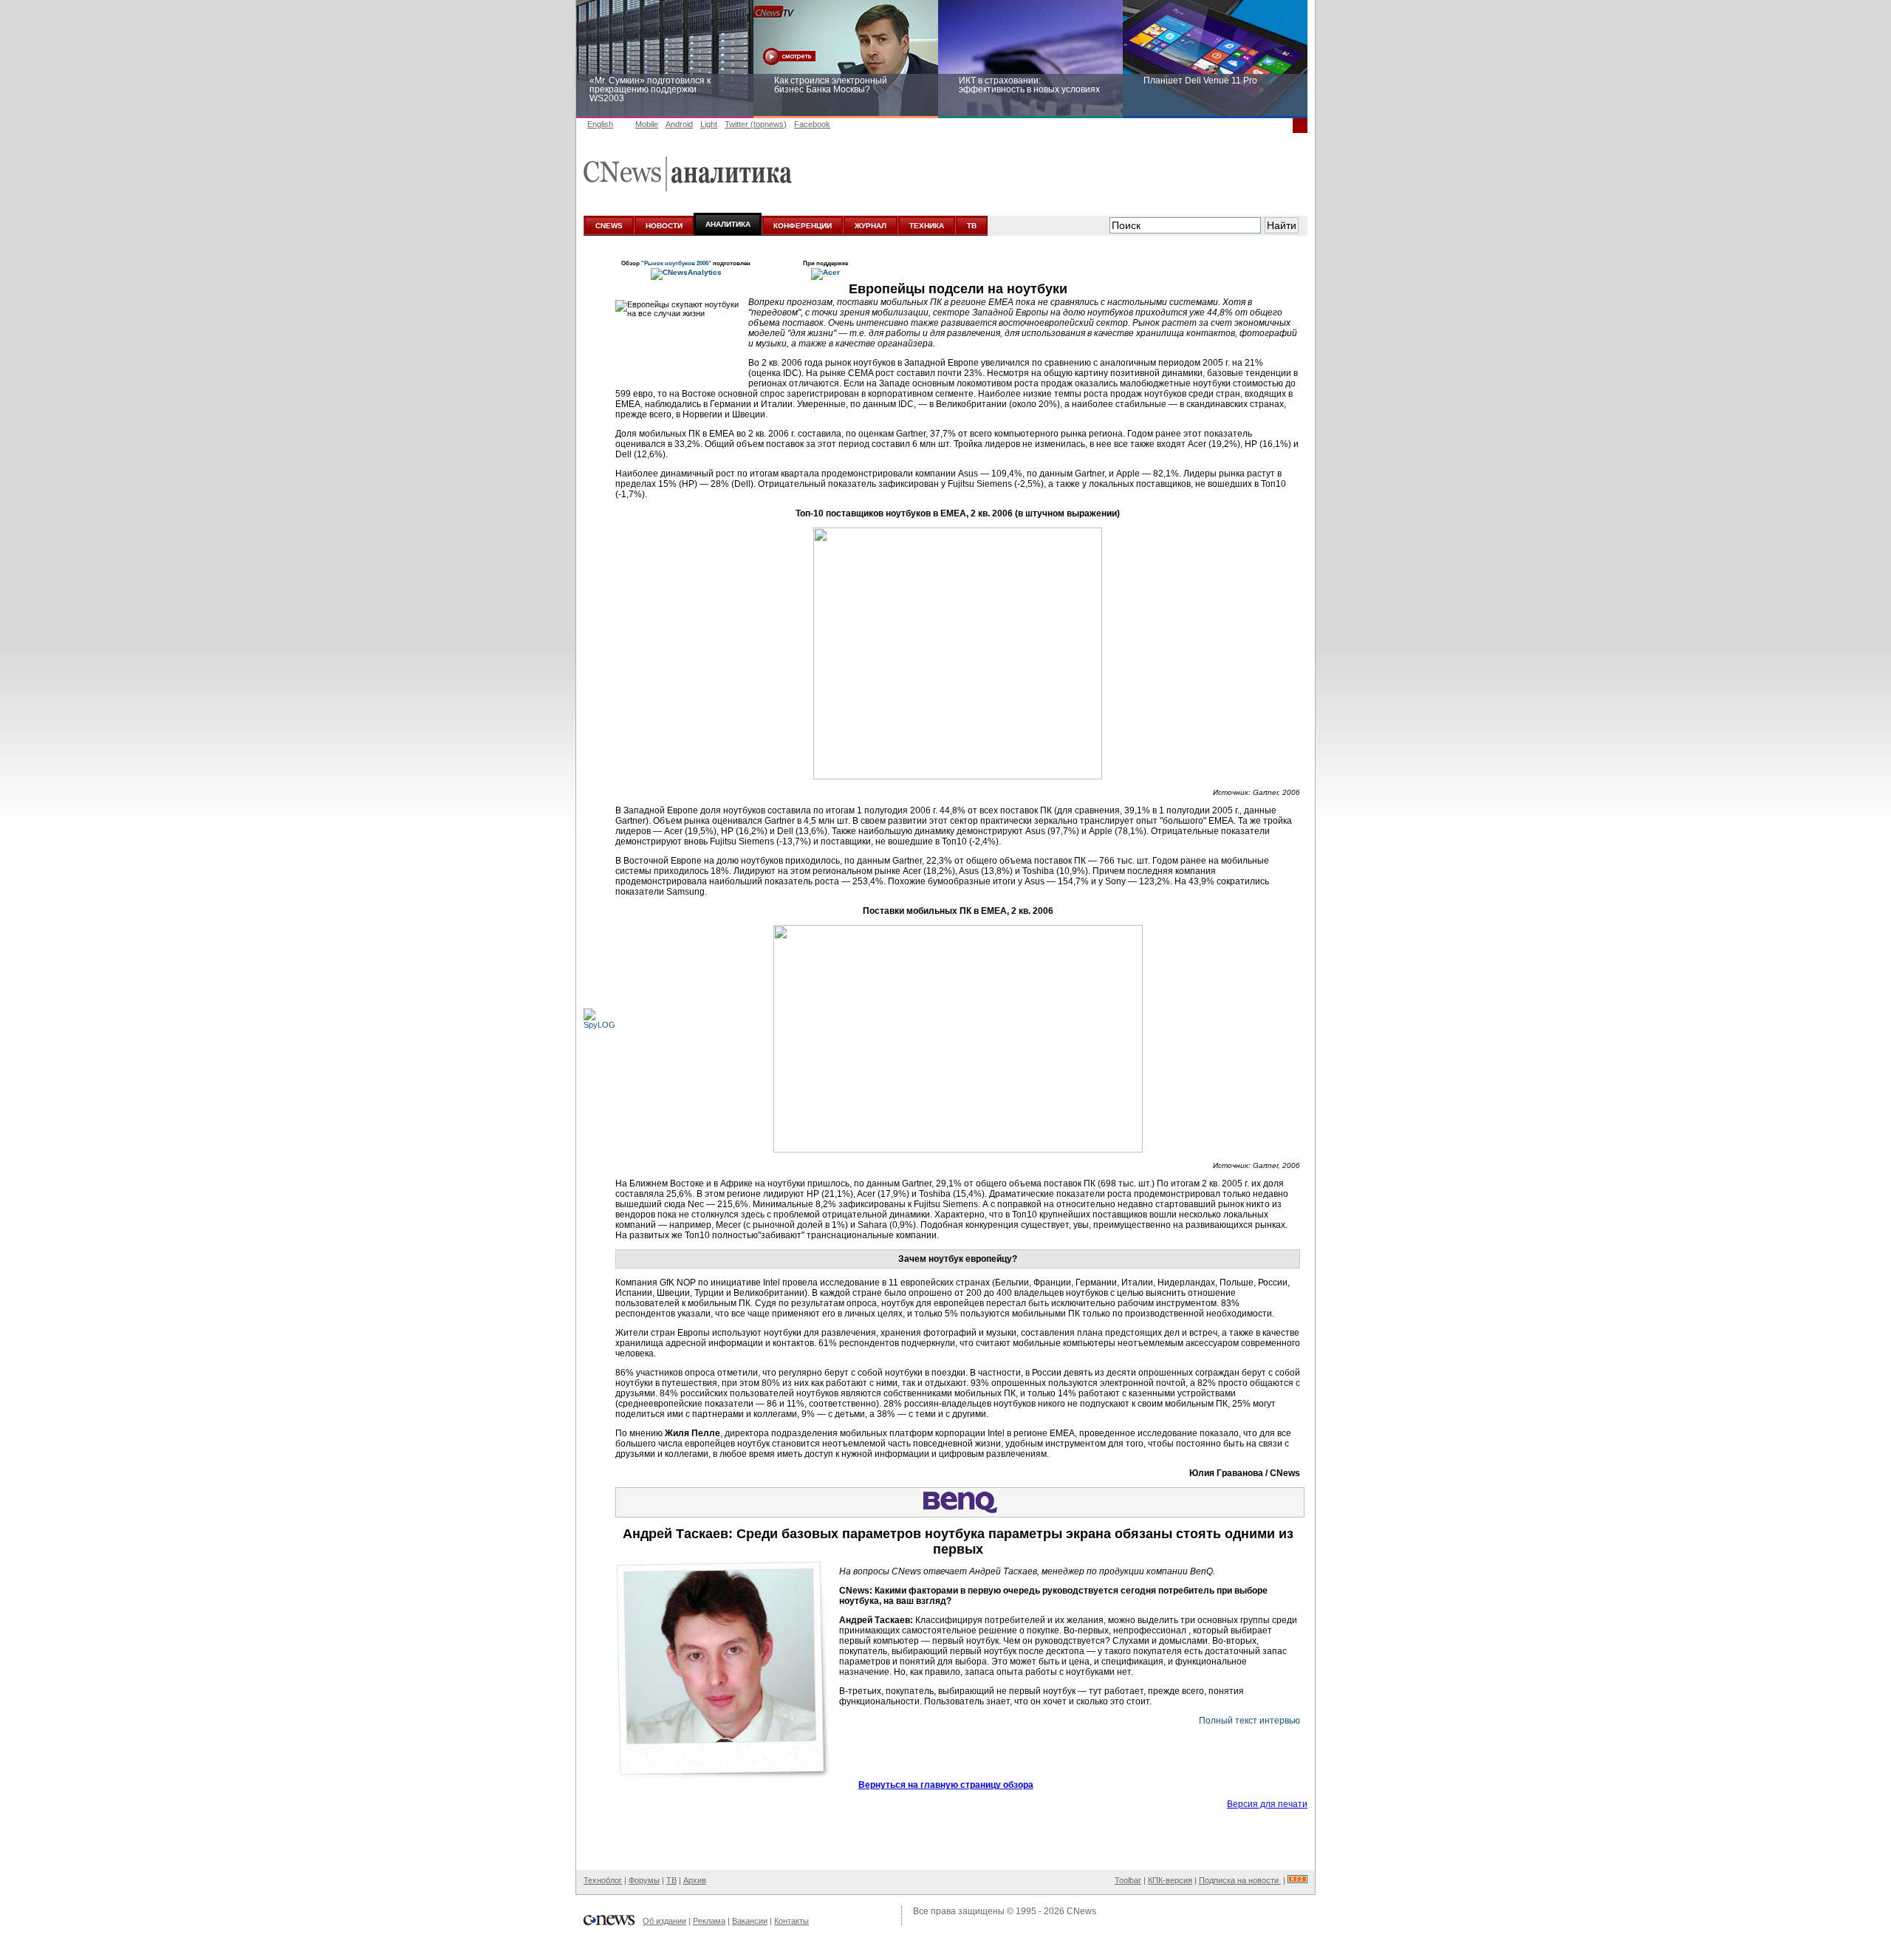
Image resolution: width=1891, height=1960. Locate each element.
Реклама (709, 1921)
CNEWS (609, 226)
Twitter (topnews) (756, 124)
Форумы (644, 1880)
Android (679, 124)
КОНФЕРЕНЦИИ (803, 226)
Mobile (647, 124)
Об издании (664, 1921)
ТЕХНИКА (927, 226)
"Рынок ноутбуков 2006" (677, 263)
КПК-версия (1170, 1880)
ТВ (972, 226)
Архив (695, 1880)
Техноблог (603, 1880)
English (600, 124)
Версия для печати (1267, 1804)
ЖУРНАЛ (871, 226)
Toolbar (1128, 1880)
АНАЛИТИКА (728, 224)
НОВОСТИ (664, 226)
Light (709, 124)
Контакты (791, 1921)
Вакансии (750, 1921)
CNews (1081, 1911)
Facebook (812, 124)
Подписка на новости (1240, 1880)
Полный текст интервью (1249, 1721)
